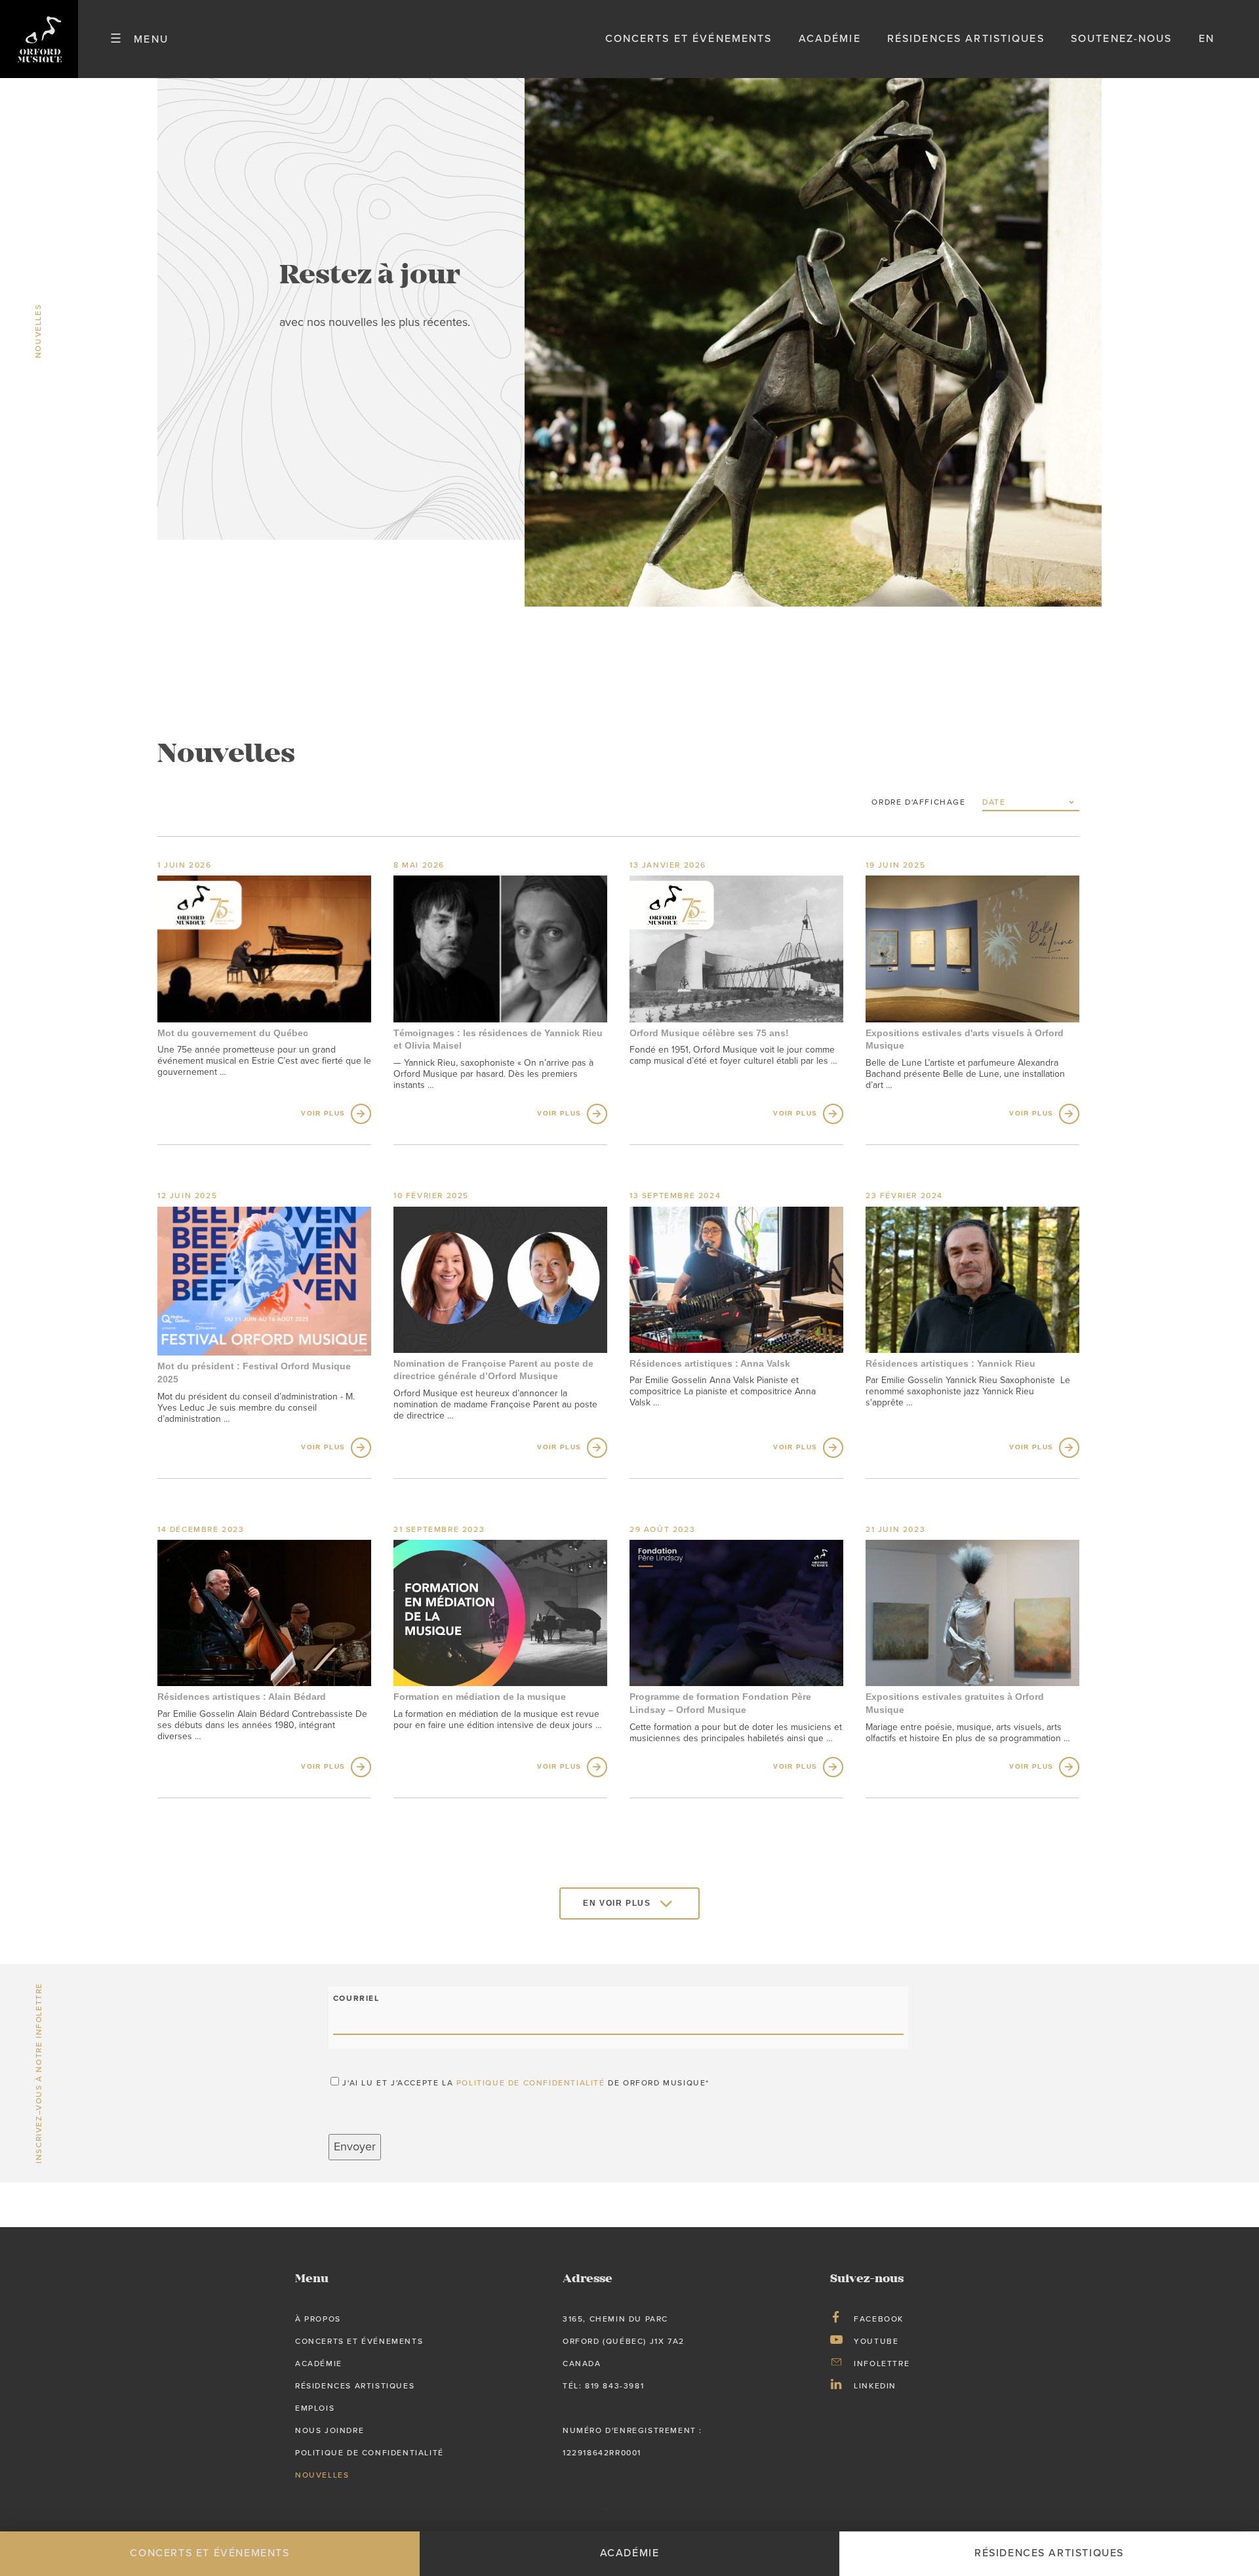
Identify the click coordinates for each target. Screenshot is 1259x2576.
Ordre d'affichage (918, 802)
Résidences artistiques (966, 39)
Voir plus (323, 1114)
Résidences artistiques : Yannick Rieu (950, 1363)
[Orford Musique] (39, 39)
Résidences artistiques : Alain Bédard (242, 1697)
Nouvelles (322, 2475)
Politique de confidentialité (370, 2453)
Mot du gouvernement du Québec (233, 1033)
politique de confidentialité (531, 2083)
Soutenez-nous (1122, 39)
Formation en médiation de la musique (480, 1697)
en (1207, 39)
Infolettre (882, 2364)
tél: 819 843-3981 (603, 2386)
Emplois (315, 2408)
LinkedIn (875, 2386)
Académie (830, 39)
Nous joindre (330, 2430)
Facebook (879, 2319)
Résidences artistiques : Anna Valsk (710, 1363)
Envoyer (355, 2147)
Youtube (876, 2341)
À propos (318, 2319)
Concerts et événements (689, 39)
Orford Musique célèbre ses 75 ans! (709, 1033)
